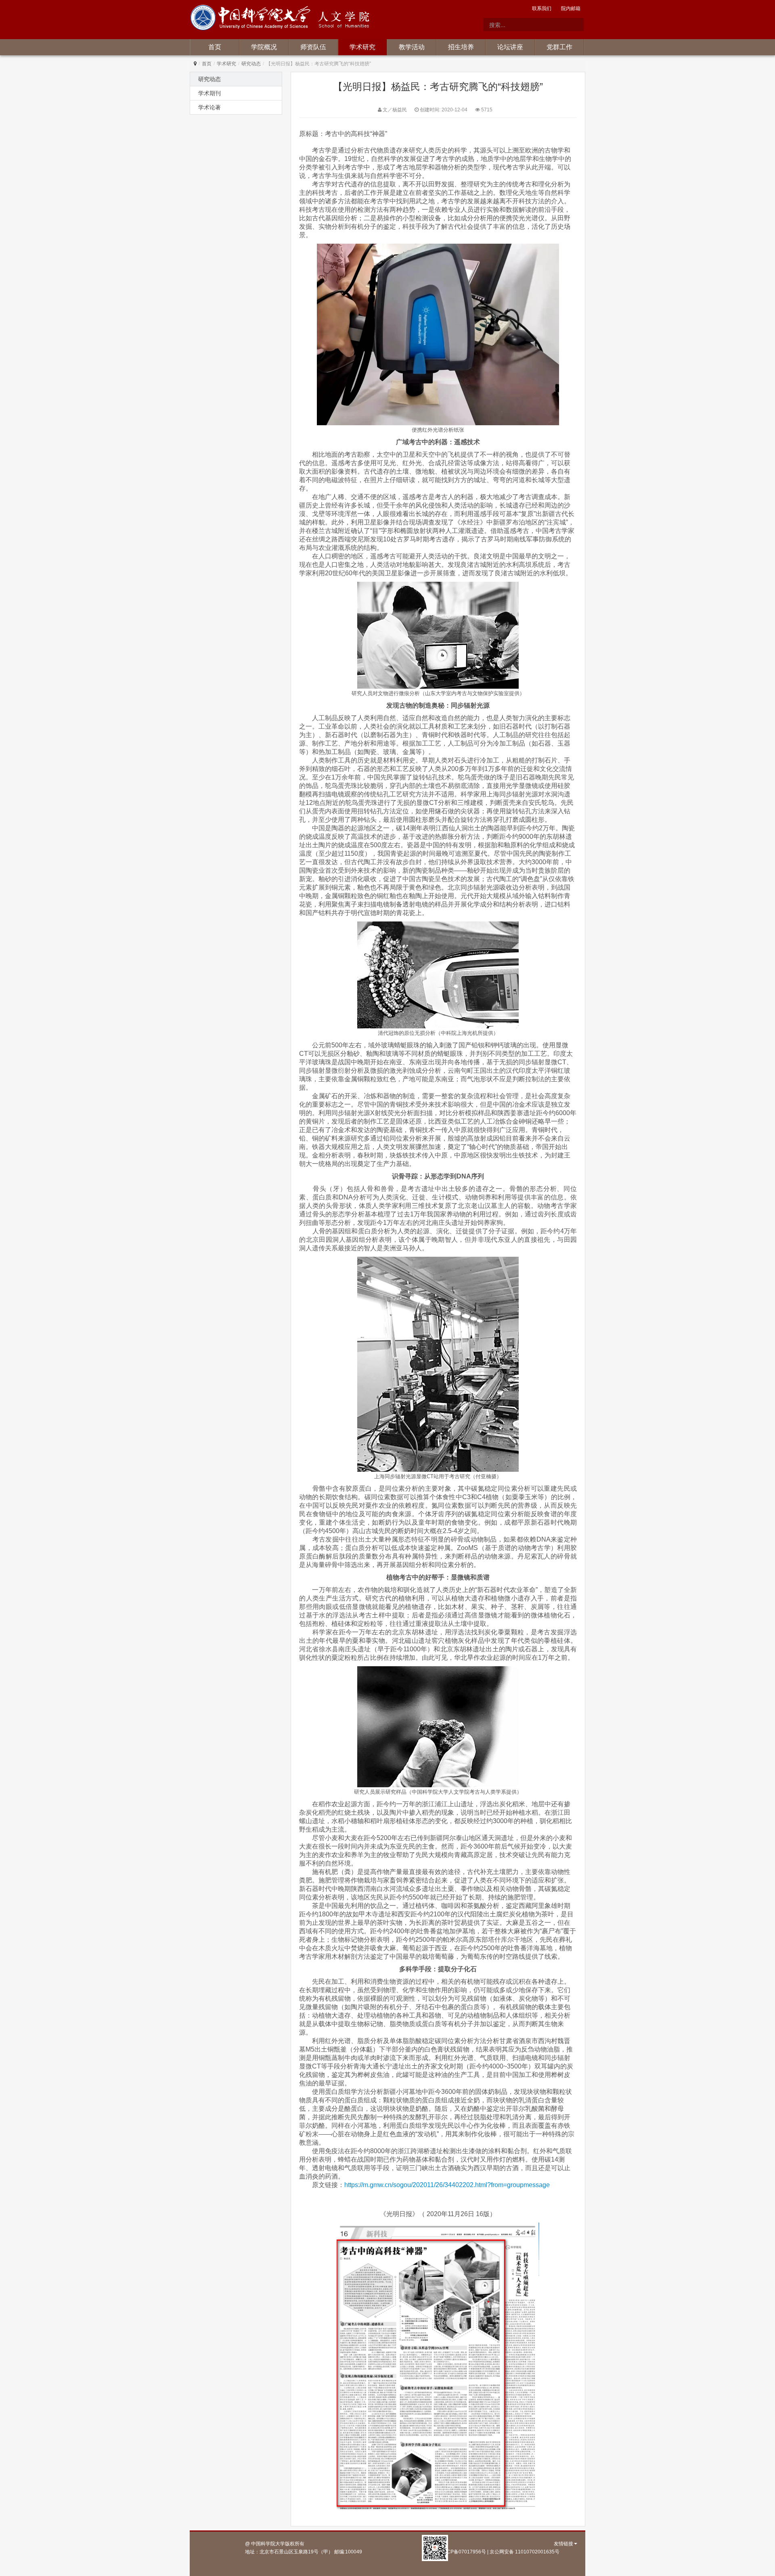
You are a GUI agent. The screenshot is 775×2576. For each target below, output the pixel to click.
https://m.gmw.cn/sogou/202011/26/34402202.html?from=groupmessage (447, 2185)
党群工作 (559, 47)
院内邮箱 (571, 8)
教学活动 (412, 47)
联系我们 (542, 8)
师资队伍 (313, 47)
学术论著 (209, 107)
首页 (215, 47)
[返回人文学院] (252, 19)
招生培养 (461, 47)
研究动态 (251, 64)
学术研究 (362, 47)
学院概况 (264, 47)
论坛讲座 (510, 47)
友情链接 (563, 2544)
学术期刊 (209, 93)
